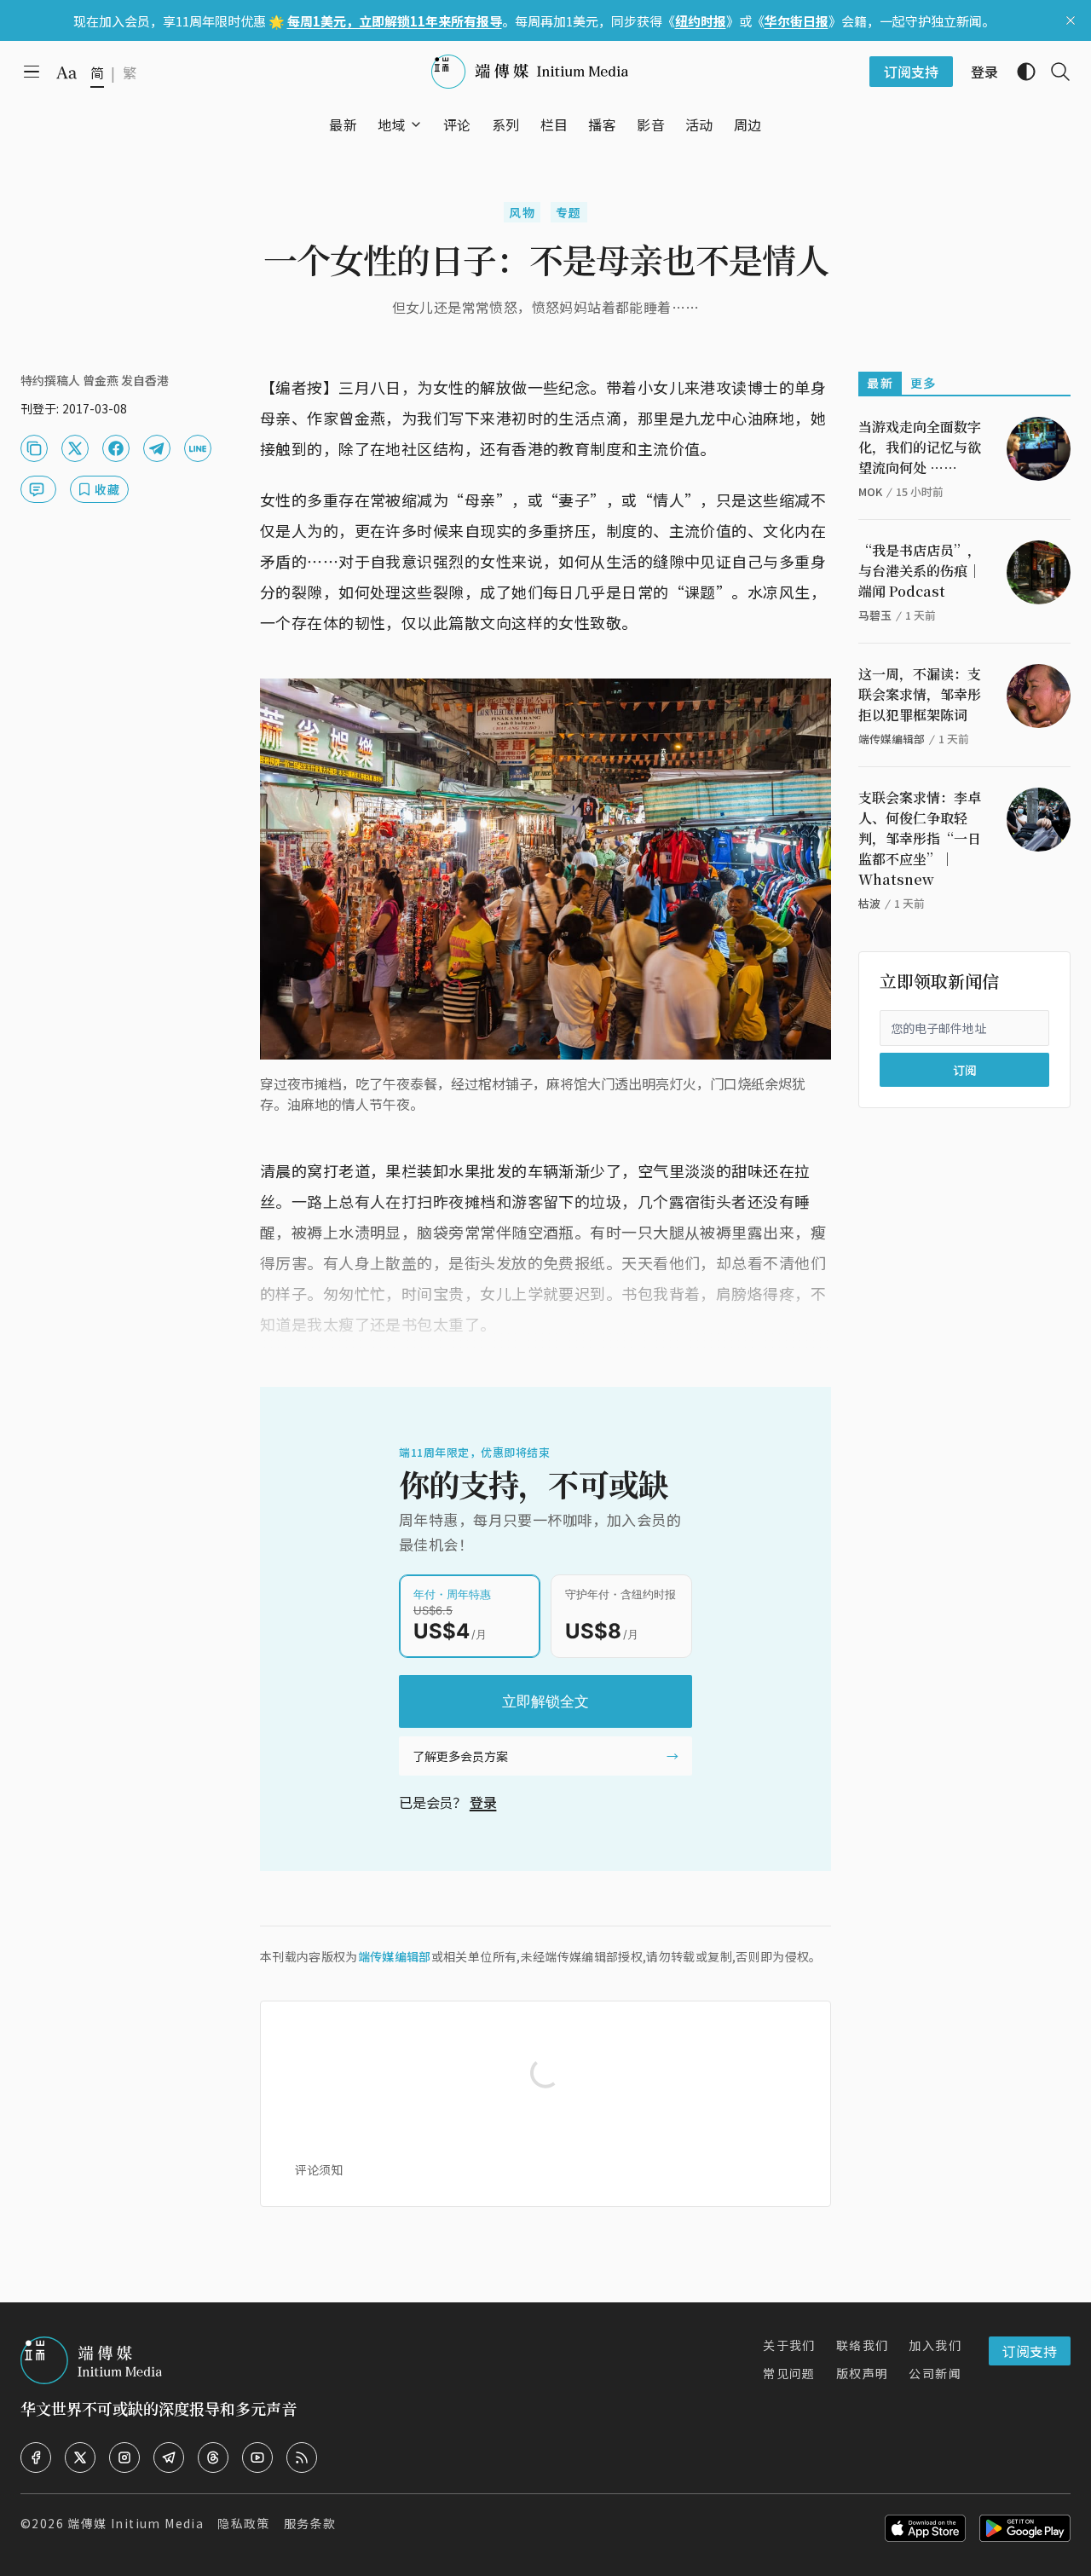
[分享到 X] (75, 448)
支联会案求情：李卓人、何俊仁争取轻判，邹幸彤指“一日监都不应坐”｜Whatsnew (920, 838)
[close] (1071, 20)
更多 (924, 383)
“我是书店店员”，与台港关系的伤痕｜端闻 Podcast (920, 571)
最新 (880, 383)
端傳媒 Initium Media (136, 2523)
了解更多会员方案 (460, 1756)
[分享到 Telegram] (157, 448)
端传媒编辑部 (395, 1956)
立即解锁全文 (545, 1701)
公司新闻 (935, 2373)
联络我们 (863, 2345)
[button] (392, 124)
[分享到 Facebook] (116, 448)
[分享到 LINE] (198, 448)
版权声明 (863, 2373)
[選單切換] (416, 124)
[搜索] (1053, 72)
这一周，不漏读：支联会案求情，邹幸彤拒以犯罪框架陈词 (920, 694)
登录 (483, 1802)
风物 (522, 212)
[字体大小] (66, 72)
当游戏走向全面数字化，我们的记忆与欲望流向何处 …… (920, 447)
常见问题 (789, 2373)
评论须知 (319, 2169)
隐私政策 (244, 2523)
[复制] (34, 448)
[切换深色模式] (1019, 72)
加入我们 (935, 2345)
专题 (569, 212)
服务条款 (310, 2523)
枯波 (869, 903)
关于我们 (789, 2345)
